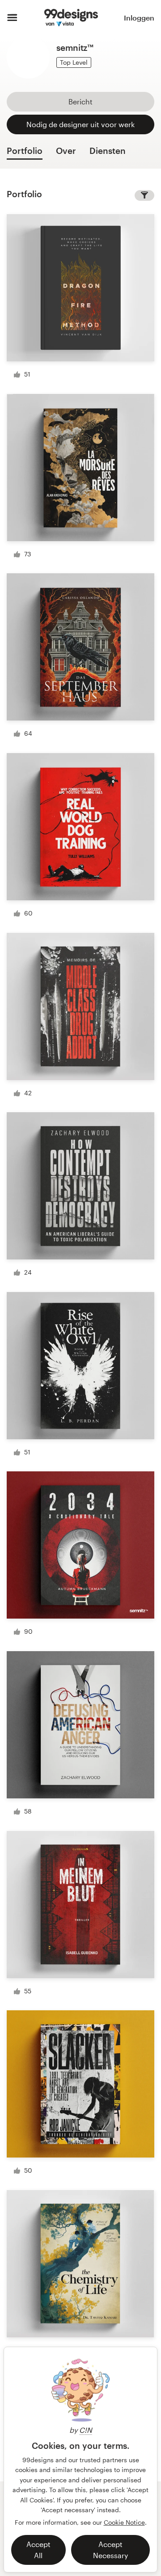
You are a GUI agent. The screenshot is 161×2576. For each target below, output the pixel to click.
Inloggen (139, 18)
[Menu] (12, 18)
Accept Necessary (110, 2550)
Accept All (38, 2550)
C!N (86, 2430)
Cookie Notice (124, 2522)
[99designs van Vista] (71, 18)
